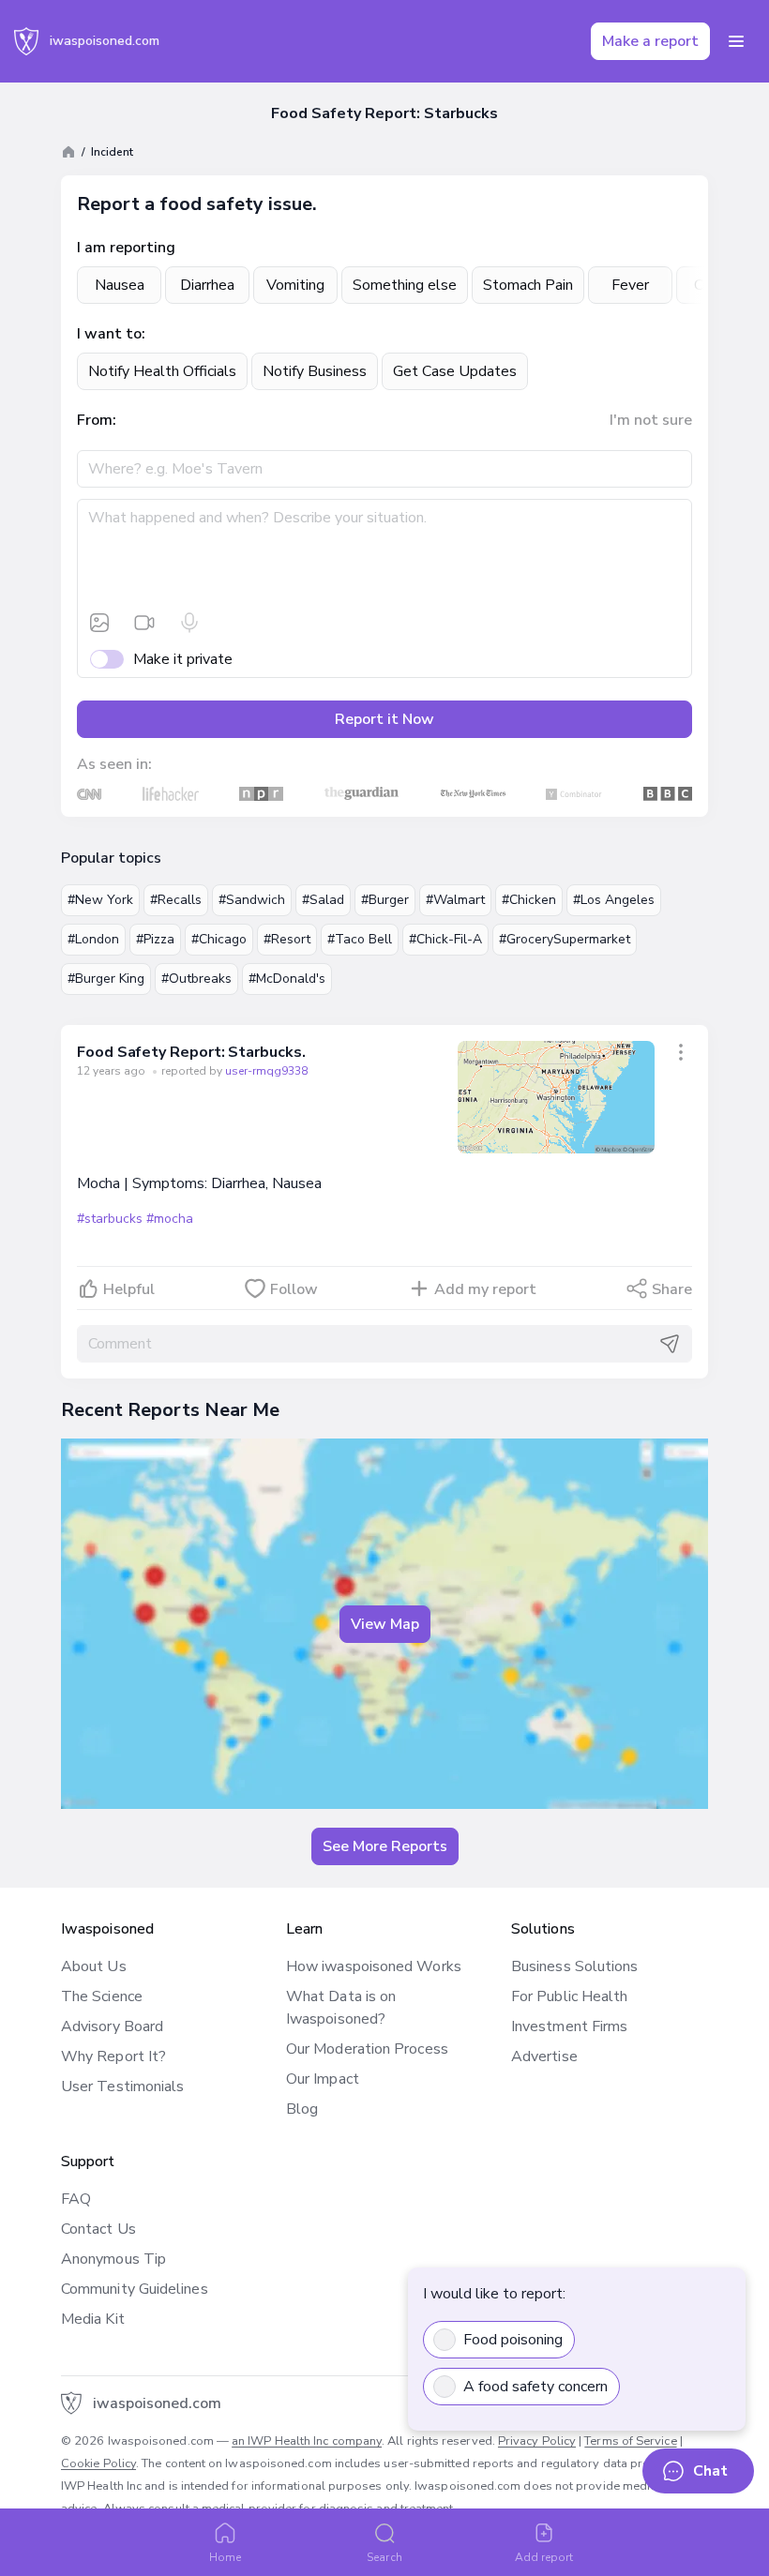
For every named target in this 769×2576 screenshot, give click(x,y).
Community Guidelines (135, 2289)
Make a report (650, 41)
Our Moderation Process (367, 2049)
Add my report (485, 1289)
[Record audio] (189, 623)
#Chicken (529, 900)
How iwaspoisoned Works (374, 1966)
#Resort (287, 939)
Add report (544, 2557)
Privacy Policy (537, 2441)
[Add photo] (99, 623)
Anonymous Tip (113, 2259)
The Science (102, 1996)
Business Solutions (574, 1966)
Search (384, 2557)
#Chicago (219, 939)
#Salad (323, 900)
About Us (94, 1966)
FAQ (76, 2199)
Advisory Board (112, 2026)
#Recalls (176, 900)
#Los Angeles (614, 900)
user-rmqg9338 (266, 1071)
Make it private (183, 659)
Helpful (129, 1289)
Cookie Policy (98, 2463)
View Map (385, 1624)
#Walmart (455, 900)
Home (225, 2557)
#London (93, 939)
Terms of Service (630, 2441)
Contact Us (98, 2229)
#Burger (385, 900)
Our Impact (323, 2079)
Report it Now (384, 719)
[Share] (681, 1052)
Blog (302, 2109)
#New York (100, 900)
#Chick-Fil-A (445, 939)
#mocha (170, 1219)
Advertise (544, 2056)
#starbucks (110, 1219)
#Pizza (155, 939)
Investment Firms (569, 2026)
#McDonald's (287, 979)
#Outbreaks (196, 979)
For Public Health (569, 1996)
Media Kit (93, 2319)
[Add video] (144, 623)
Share (672, 1289)
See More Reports (385, 1846)
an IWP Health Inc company (307, 2441)
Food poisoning (513, 2340)
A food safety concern (535, 2387)
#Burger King (106, 979)
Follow (294, 1289)
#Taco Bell (360, 939)
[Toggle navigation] (736, 41)
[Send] (670, 1344)
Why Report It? (113, 2056)
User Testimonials (122, 2086)
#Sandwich (252, 900)
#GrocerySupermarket (565, 939)
